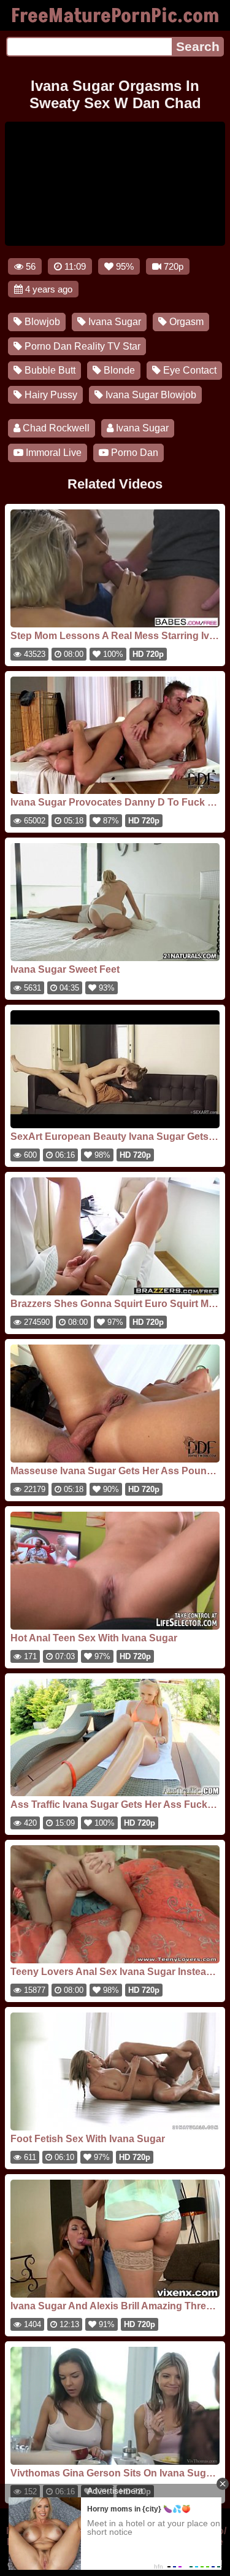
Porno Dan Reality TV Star (81, 346)
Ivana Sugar (113, 322)
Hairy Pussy (50, 395)
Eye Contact (189, 370)
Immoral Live (52, 453)
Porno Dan (133, 453)
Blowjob (41, 322)
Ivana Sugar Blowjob (150, 395)
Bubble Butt (49, 370)
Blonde (118, 370)
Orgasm (185, 322)
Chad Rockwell (55, 428)
